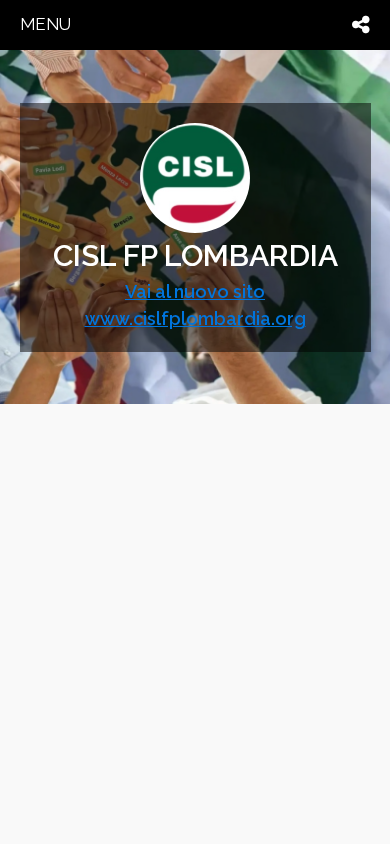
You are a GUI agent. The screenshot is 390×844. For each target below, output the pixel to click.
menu (45, 24)
